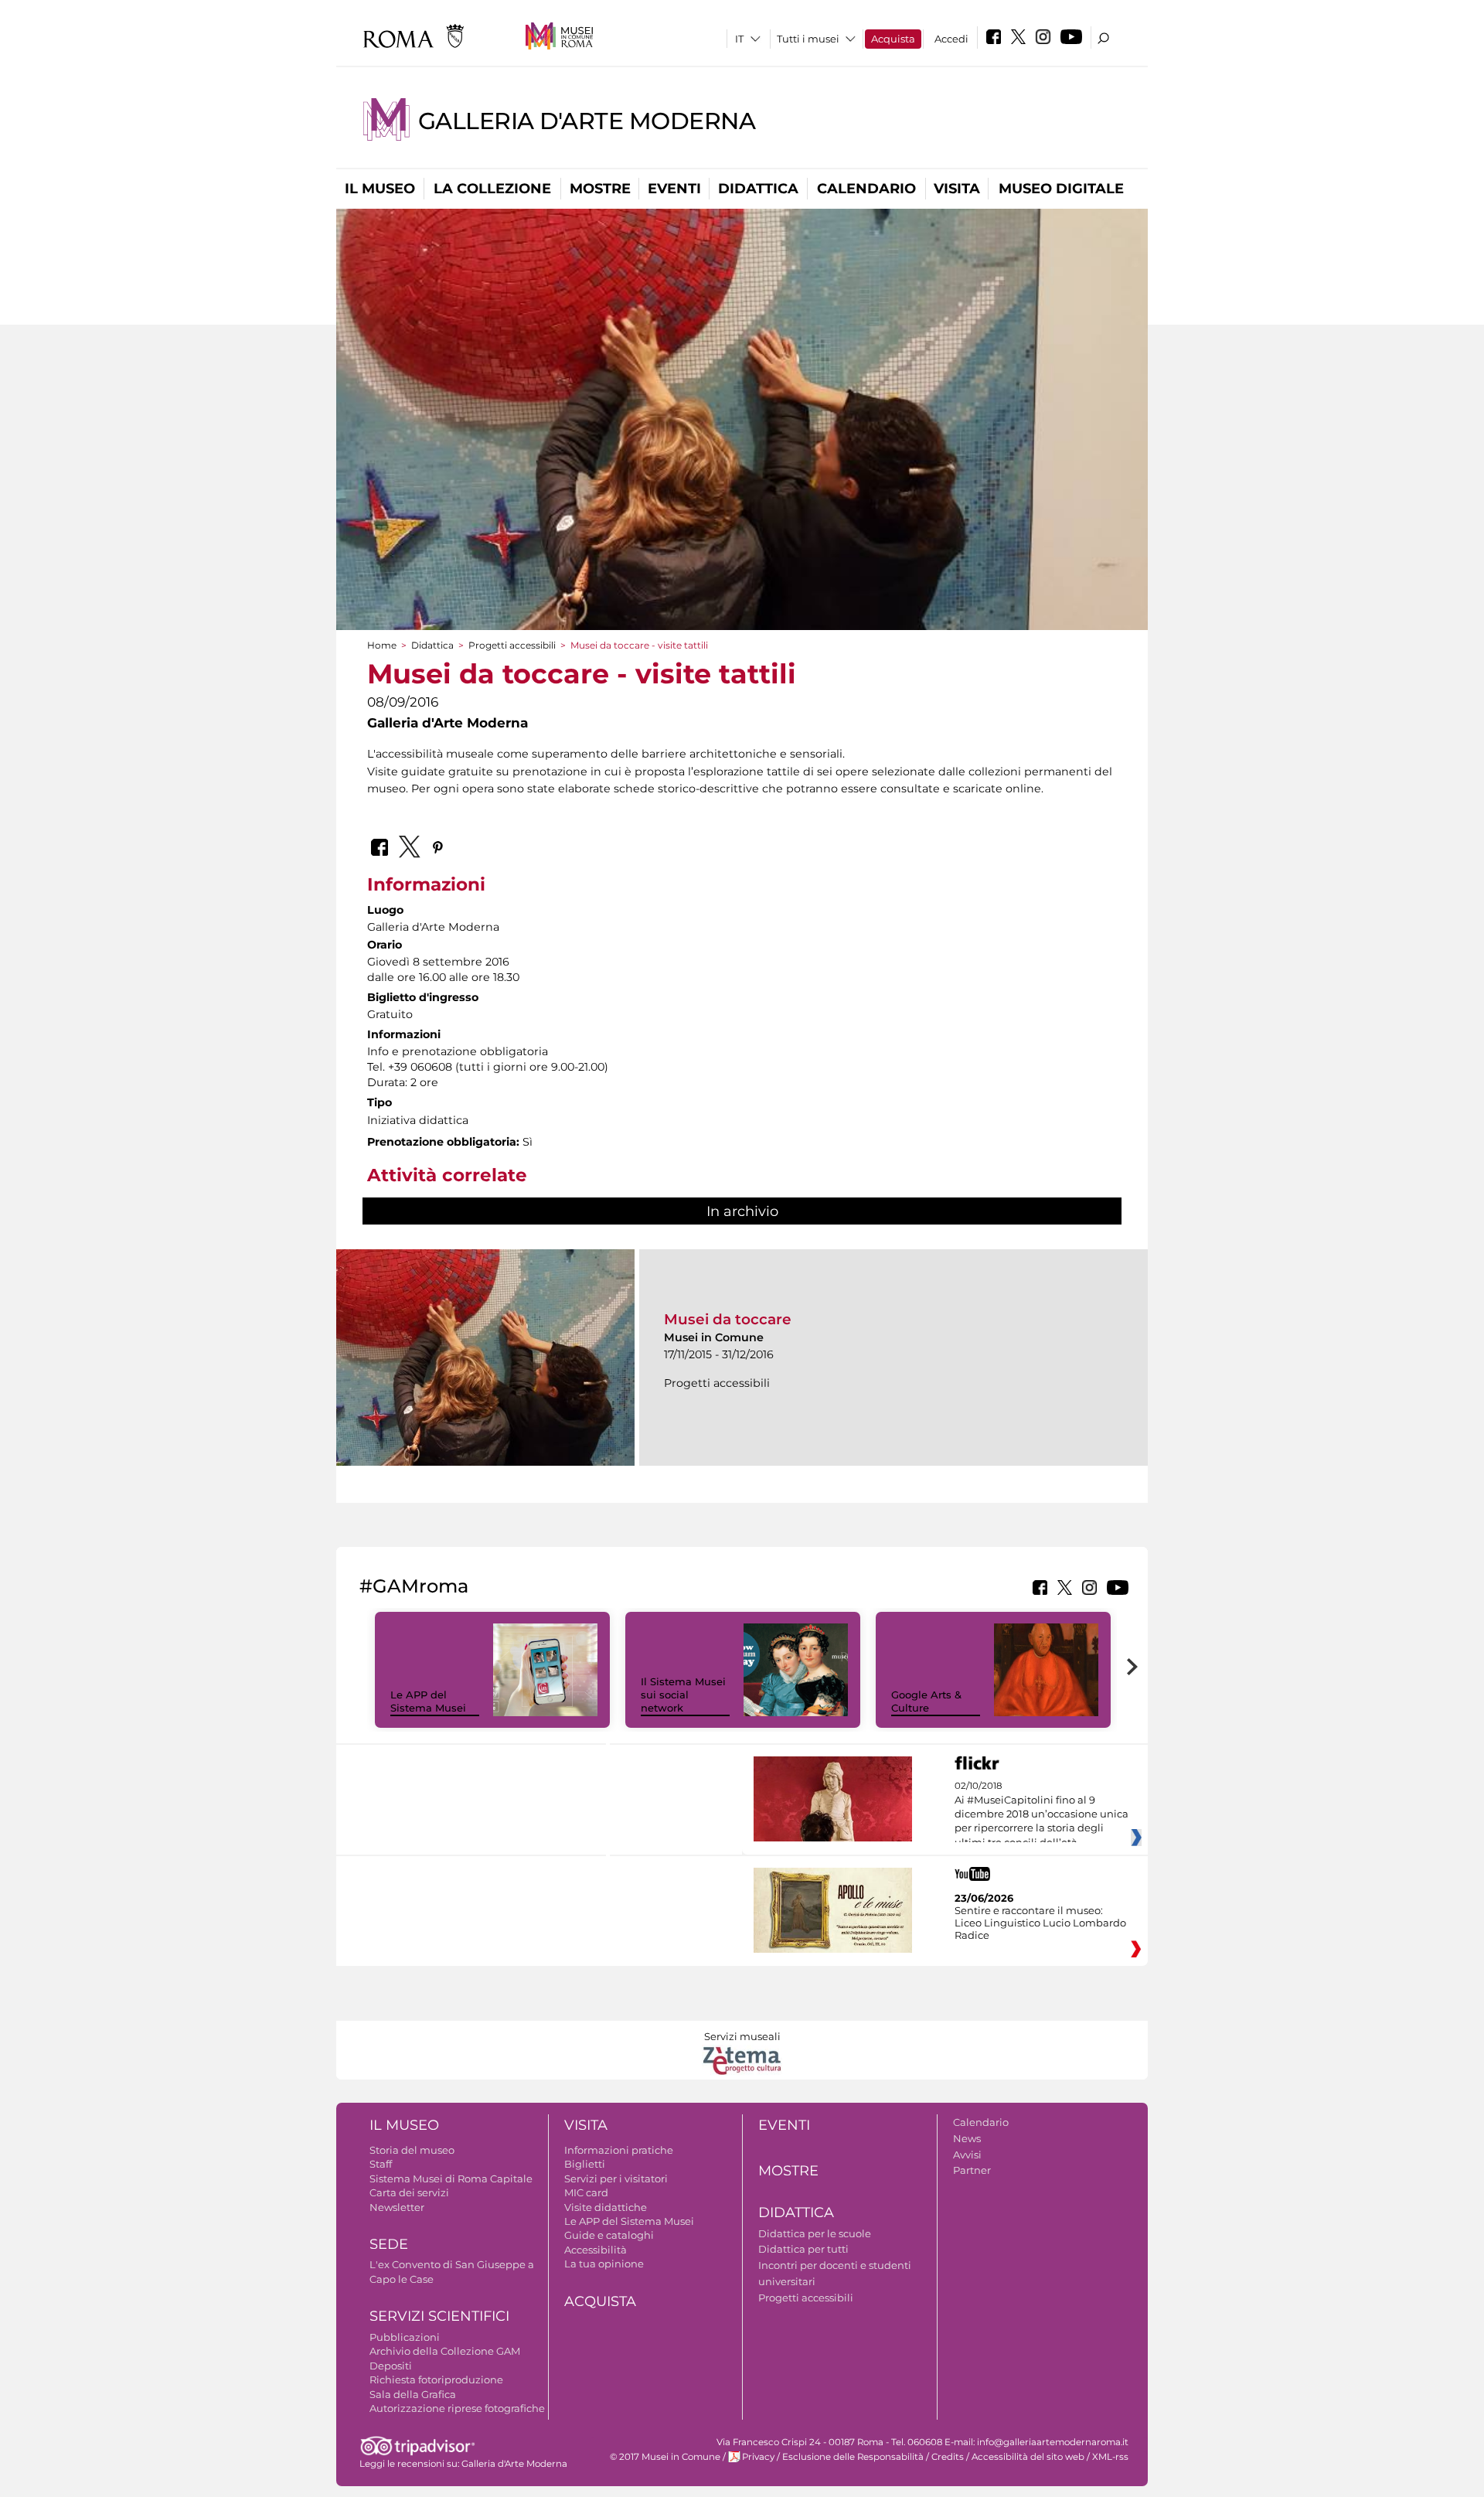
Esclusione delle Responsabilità (853, 2457)
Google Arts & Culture (926, 1701)
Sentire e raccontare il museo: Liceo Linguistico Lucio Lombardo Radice (1040, 1923)
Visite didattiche (606, 2207)
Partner (972, 2170)
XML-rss (1110, 2457)
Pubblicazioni (405, 2337)
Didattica (758, 189)
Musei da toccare (728, 1319)
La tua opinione (604, 2264)
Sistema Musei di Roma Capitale (451, 2178)
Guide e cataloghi (609, 2235)
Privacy (758, 2457)
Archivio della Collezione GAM (445, 2351)
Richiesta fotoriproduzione (436, 2379)
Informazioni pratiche (619, 2150)
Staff (381, 2164)
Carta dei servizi (409, 2192)
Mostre (600, 189)
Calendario (866, 189)
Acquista (893, 39)
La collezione (492, 189)
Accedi (951, 39)
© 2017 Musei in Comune (665, 2457)
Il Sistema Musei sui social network (683, 1695)
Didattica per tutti (803, 2249)
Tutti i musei (808, 39)
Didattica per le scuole (815, 2233)
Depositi (391, 2366)
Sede (389, 2244)
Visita (957, 189)
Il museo (380, 189)
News (967, 2138)
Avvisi (967, 2155)
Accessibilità (596, 2250)
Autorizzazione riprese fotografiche (457, 2408)
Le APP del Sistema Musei (428, 1701)
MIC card (586, 2192)
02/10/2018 (1042, 1814)
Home (382, 645)
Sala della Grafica (413, 2394)
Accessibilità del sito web (1028, 2457)
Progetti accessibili (512, 645)
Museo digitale (1061, 189)
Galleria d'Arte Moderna (587, 121)
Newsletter (397, 2207)
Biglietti (585, 2164)
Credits (948, 2457)
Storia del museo (412, 2150)
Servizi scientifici (439, 2316)
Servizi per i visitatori (616, 2178)
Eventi (674, 189)
